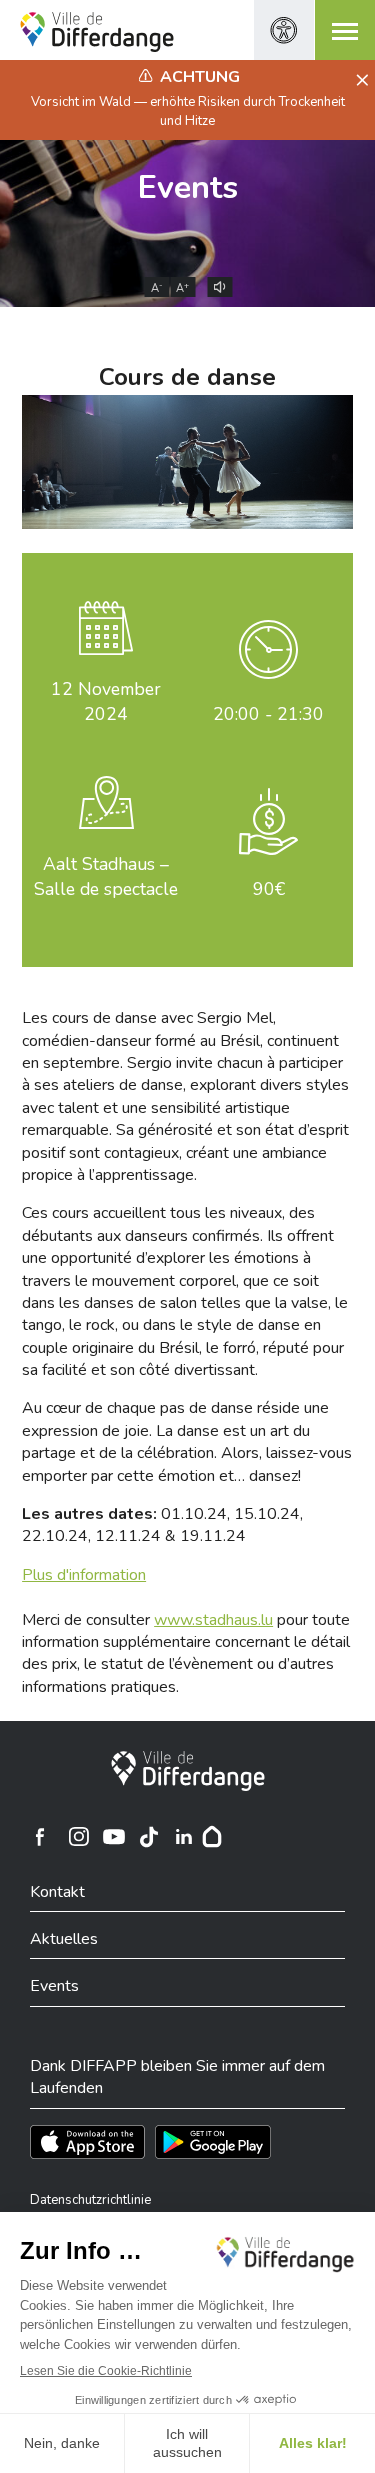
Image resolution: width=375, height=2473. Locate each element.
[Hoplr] (212, 1837)
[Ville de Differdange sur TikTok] (149, 1837)
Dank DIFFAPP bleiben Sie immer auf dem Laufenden (177, 2077)
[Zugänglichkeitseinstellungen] (284, 30)
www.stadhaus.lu (213, 1620)
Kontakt (57, 1892)
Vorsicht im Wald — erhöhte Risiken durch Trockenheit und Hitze (188, 111)
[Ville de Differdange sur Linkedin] (184, 1837)
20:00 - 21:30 (268, 714)
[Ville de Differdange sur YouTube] (114, 1837)
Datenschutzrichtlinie (90, 2200)
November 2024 (106, 701)
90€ (269, 889)
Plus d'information (84, 1575)
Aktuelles (64, 1939)
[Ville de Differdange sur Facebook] (40, 1837)
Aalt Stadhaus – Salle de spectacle (106, 876)
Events (188, 187)
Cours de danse (187, 377)
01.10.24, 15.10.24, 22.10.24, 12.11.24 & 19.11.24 (162, 1525)
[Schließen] (359, 81)
